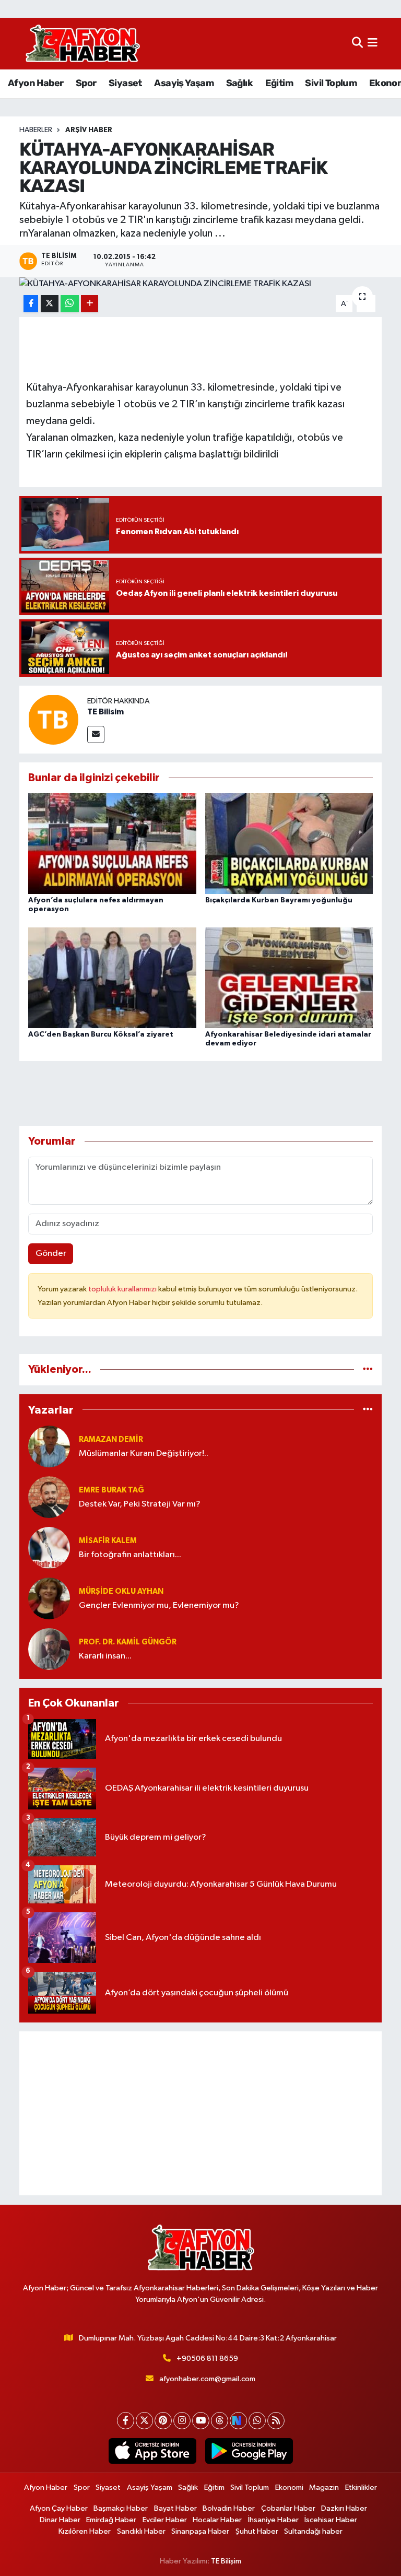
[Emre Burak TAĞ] (49, 1497)
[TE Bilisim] (53, 719)
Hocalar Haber (217, 2520)
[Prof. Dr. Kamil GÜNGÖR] (49, 1649)
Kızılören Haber (85, 2531)
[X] (144, 2421)
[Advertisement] (201, 2113)
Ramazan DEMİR (111, 1439)
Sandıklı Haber (141, 2531)
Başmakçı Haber (121, 2508)
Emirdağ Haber (111, 2520)
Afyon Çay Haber (59, 2508)
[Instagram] (182, 2421)
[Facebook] (126, 2421)
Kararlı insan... (105, 1656)
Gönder (51, 1254)
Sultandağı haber (313, 2531)
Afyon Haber (36, 83)
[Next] (238, 2421)
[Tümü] (368, 1369)
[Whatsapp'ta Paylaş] (70, 304)
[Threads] (220, 2421)
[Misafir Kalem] (49, 1548)
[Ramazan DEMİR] (49, 1446)
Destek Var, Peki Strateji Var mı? (140, 1504)
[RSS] (276, 2421)
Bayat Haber (175, 2508)
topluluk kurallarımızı (123, 1289)
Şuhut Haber (257, 2531)
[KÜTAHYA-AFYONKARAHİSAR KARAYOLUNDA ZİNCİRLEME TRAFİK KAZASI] (201, 284)
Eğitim (279, 83)
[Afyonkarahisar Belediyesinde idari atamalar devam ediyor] (289, 977)
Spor (86, 83)
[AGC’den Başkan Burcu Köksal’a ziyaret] (112, 977)
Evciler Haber (165, 2520)
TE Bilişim (226, 2561)
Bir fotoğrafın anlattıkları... (130, 1555)
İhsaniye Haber (273, 2520)
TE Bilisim (105, 712)
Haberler (36, 130)
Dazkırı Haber (344, 2508)
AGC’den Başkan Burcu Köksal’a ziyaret (101, 1034)
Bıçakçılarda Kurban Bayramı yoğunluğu (279, 900)
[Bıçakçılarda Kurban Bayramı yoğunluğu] (289, 844)
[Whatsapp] (257, 2421)
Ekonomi (289, 2487)
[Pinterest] (163, 2421)
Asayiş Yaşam (184, 83)
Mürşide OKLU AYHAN (121, 1591)
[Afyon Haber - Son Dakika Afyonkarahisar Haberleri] (82, 44)
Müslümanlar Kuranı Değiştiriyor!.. (144, 1454)
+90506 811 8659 (207, 2359)
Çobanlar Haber (288, 2508)
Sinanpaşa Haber (200, 2531)
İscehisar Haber (331, 2520)
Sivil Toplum (331, 83)
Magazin (324, 2487)
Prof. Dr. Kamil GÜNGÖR (128, 1642)
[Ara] (357, 44)
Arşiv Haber (89, 130)
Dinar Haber (60, 2520)
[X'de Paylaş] (50, 304)
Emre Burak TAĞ (111, 1490)
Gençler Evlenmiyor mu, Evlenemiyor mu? (159, 1605)
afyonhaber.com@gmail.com (207, 2379)
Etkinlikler (361, 2487)
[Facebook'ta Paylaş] (31, 304)
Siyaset (125, 83)
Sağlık (239, 83)
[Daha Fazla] (90, 304)
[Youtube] (201, 2421)
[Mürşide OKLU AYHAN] (49, 1598)
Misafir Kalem (108, 1541)
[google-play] (249, 2451)
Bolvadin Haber (229, 2508)
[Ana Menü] (373, 44)
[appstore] (152, 2451)
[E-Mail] (96, 734)
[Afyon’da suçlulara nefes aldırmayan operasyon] (112, 844)
